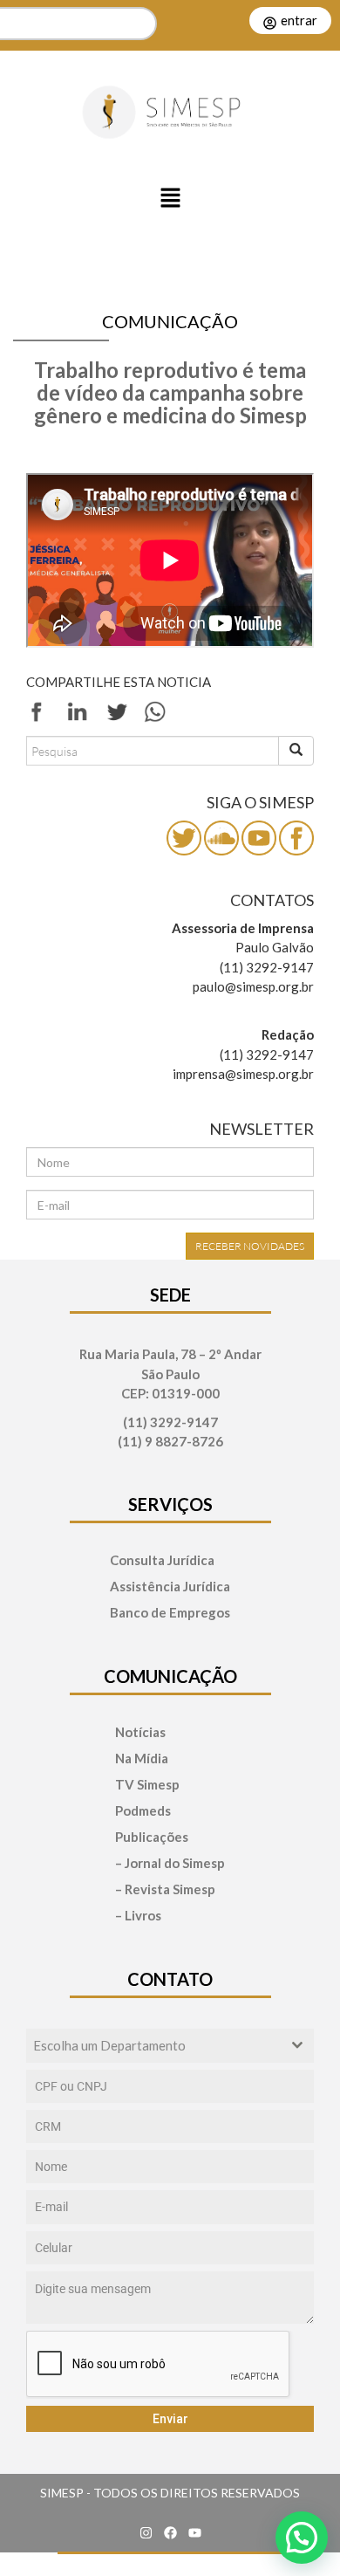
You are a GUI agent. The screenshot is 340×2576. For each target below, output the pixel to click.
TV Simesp (147, 1785)
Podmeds (143, 1811)
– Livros (138, 1916)
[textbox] (153, 2046)
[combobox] (170, 2046)
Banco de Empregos (170, 1613)
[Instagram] (146, 2532)
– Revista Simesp (165, 1889)
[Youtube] (194, 2532)
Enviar (170, 2419)
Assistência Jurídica (170, 1587)
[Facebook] (170, 2532)
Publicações (152, 1837)
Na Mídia (142, 1759)
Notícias (140, 1732)
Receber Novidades (250, 1246)
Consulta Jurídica (162, 1560)
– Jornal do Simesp (170, 1863)
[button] (170, 199)
